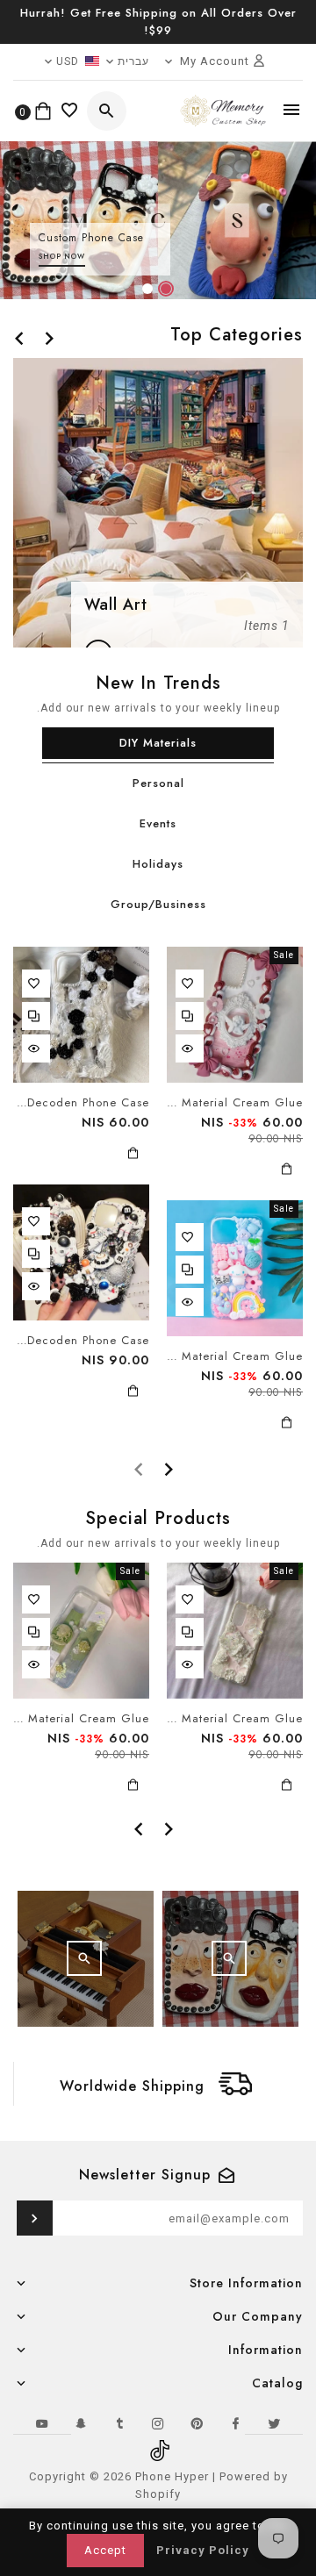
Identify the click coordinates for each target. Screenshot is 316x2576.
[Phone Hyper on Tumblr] (119, 2423)
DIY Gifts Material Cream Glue (235, 1103)
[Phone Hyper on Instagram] (158, 2423)
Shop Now (62, 256)
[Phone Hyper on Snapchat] (81, 2423)
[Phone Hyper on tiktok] (158, 2444)
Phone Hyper (172, 2476)
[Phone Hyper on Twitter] (274, 2423)
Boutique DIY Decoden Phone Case (81, 1103)
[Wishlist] (70, 111)
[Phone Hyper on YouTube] (42, 2423)
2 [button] (147, 292)
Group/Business (158, 904)
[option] (158, 220)
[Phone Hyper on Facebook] (235, 2423)
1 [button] (165, 292)
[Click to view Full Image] (229, 1958)
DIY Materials (158, 743)
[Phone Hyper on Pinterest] (197, 2423)
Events (158, 823)
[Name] (35, 2218)
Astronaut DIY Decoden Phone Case (81, 1341)
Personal (158, 783)
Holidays (158, 864)
